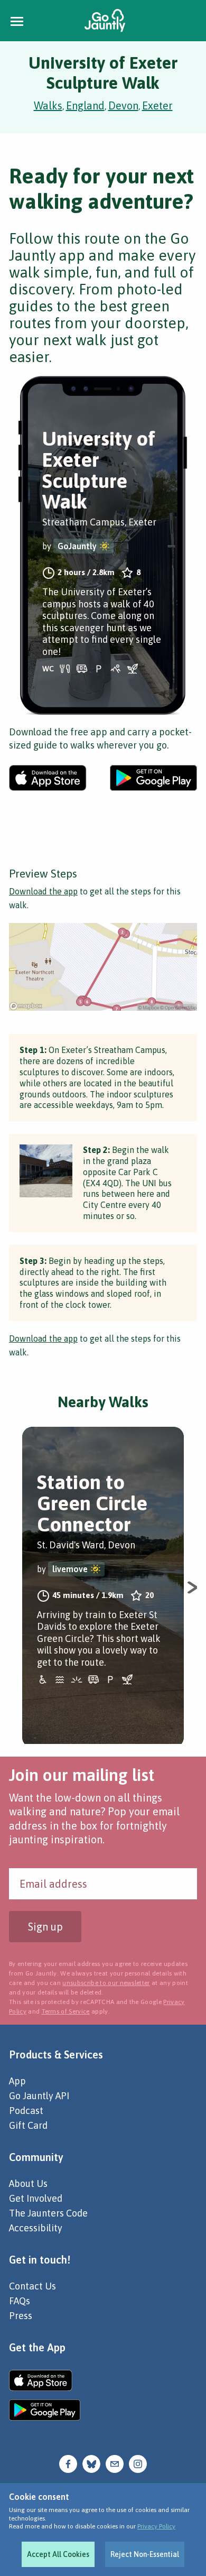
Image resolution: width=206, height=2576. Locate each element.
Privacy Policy (156, 2526)
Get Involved (36, 2198)
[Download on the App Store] (48, 778)
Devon (123, 105)
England (85, 105)
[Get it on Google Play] (153, 778)
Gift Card (28, 2125)
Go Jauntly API (39, 2096)
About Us (28, 2183)
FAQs (20, 2301)
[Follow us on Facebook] (68, 2463)
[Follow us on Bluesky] (91, 2463)
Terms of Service (66, 2011)
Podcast (26, 2111)
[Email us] (115, 2463)
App (17, 2081)
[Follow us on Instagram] (138, 2463)
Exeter (157, 105)
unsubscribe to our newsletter (106, 1983)
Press (21, 2316)
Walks (48, 105)
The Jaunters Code (48, 2213)
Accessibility (36, 2228)
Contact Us (32, 2286)
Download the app (43, 891)
